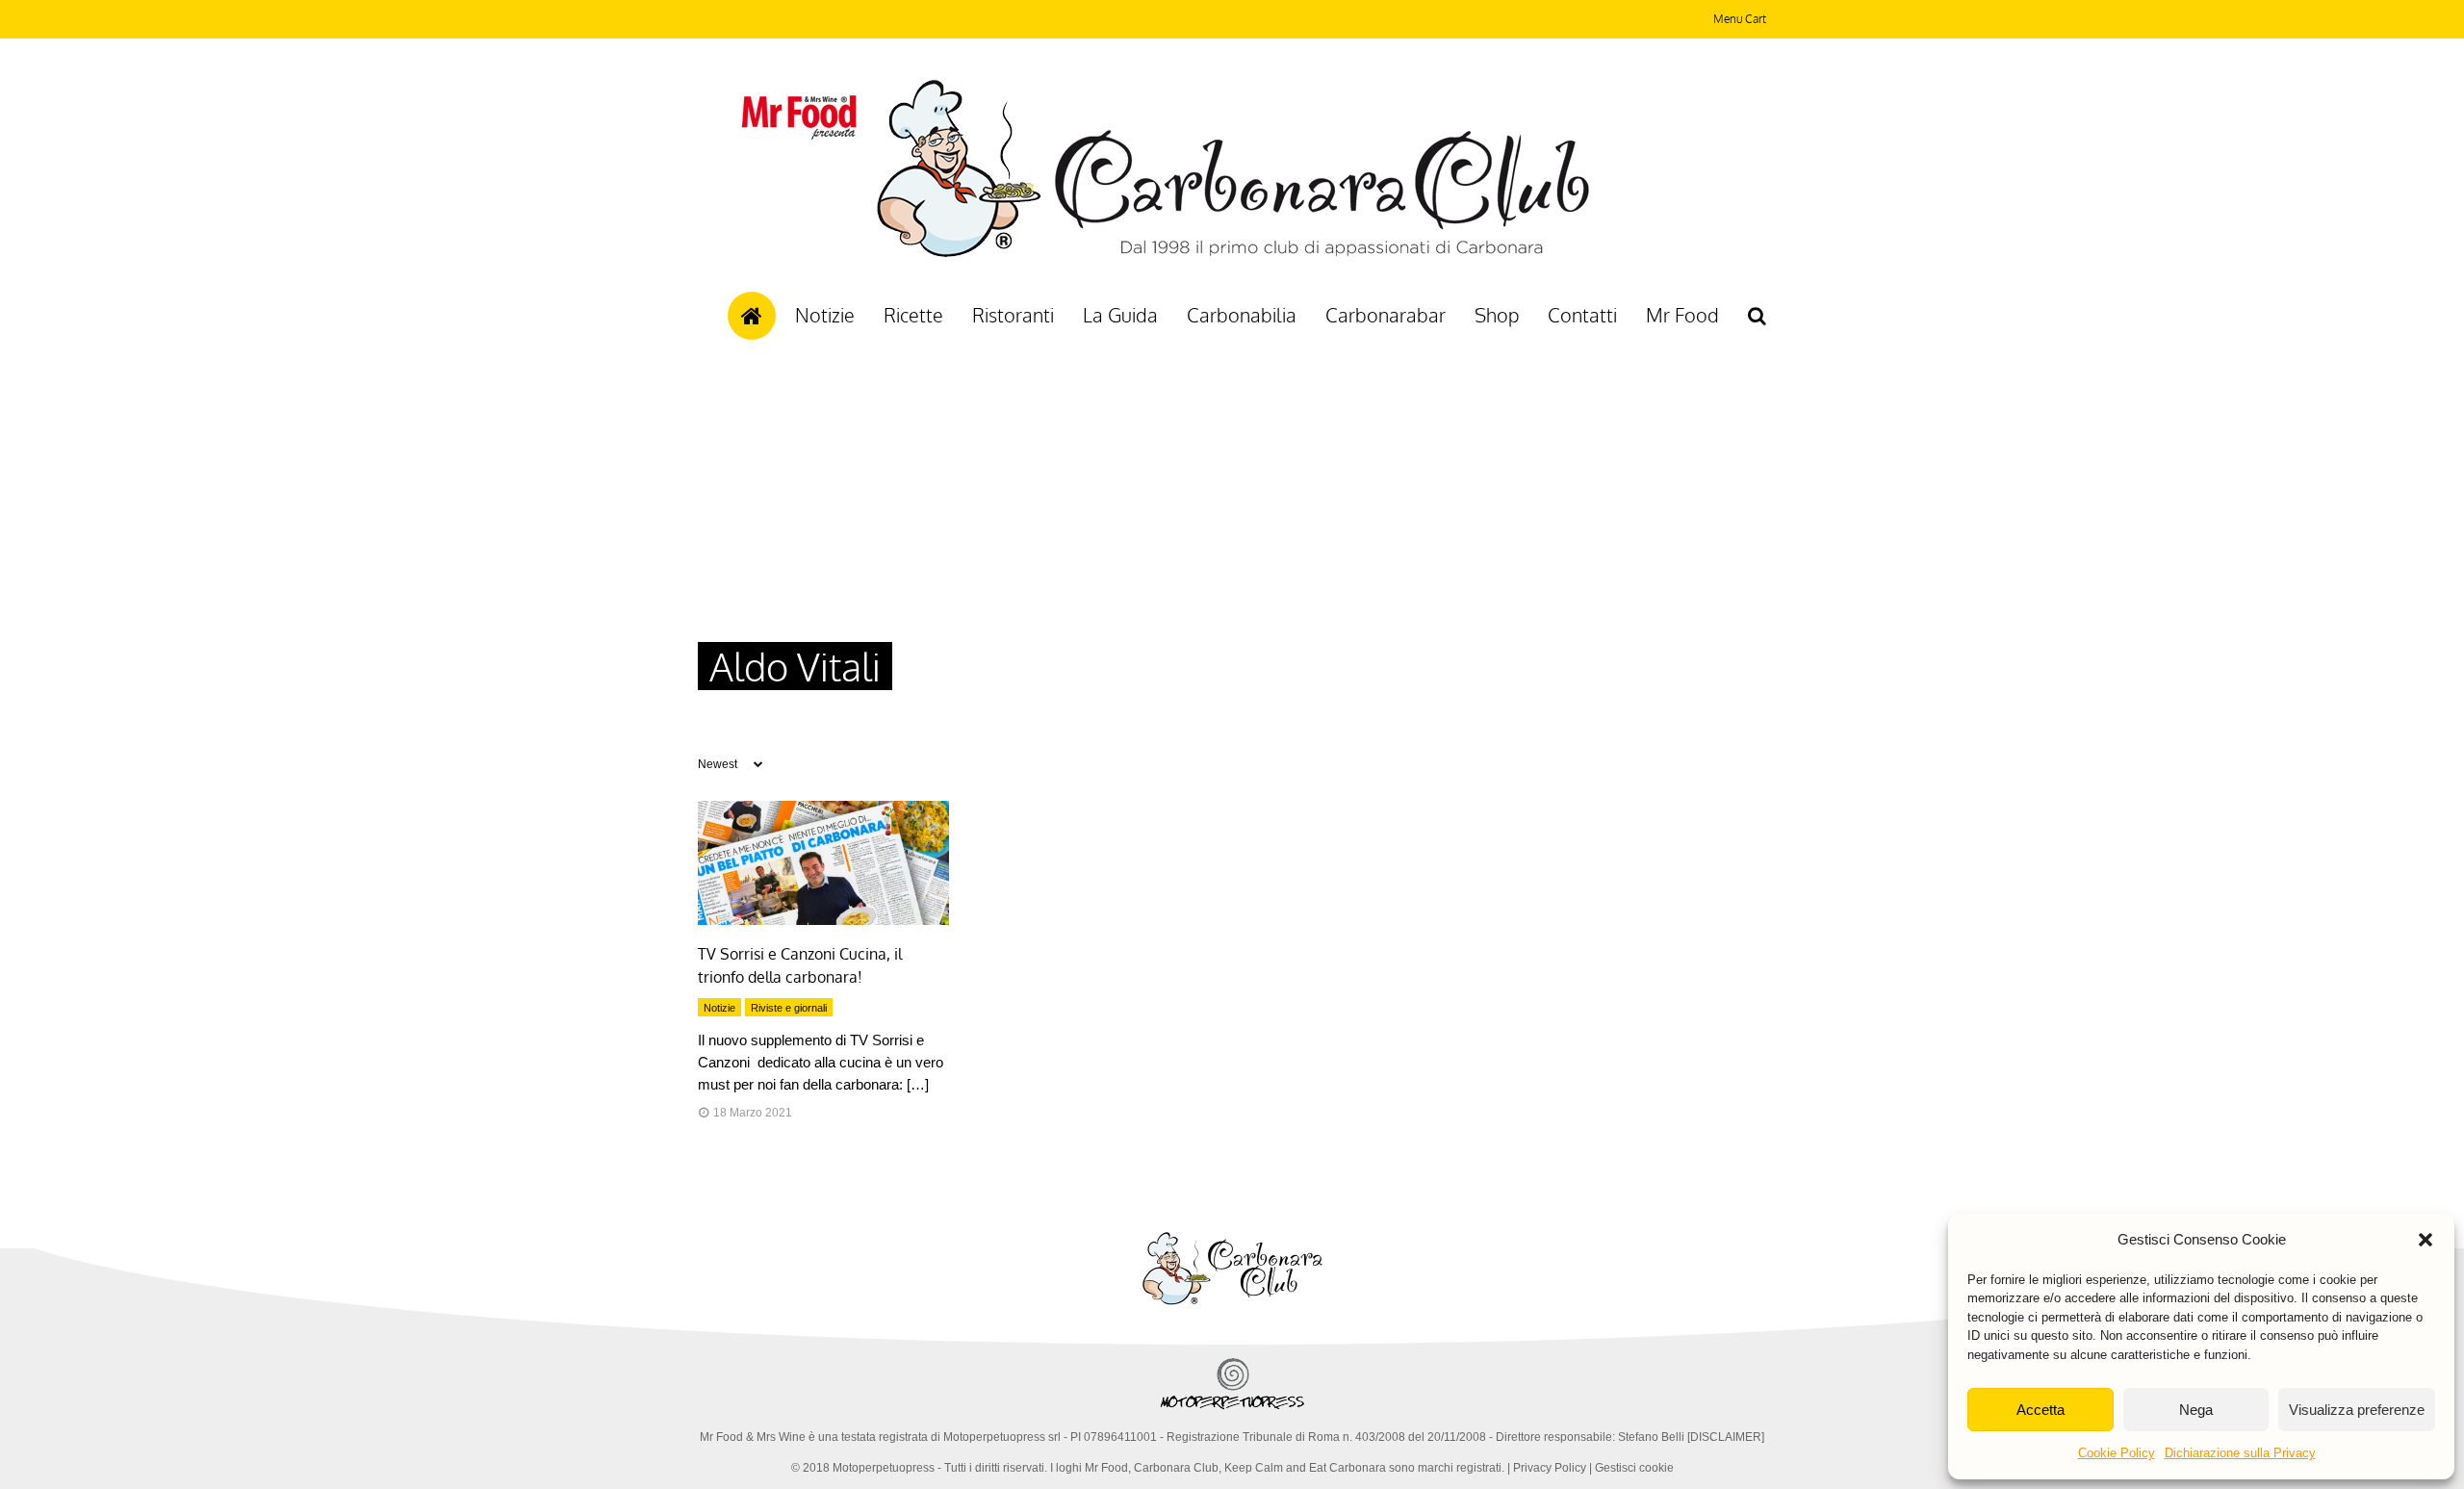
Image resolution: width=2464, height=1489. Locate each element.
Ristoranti (1013, 315)
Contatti (1582, 315)
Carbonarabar (1386, 315)
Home (752, 316)
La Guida (1120, 315)
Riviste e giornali (789, 1008)
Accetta (2040, 1410)
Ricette (913, 315)
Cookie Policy (2117, 1453)
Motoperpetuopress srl (1002, 1437)
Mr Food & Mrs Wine (753, 1437)
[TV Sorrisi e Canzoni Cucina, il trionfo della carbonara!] (823, 920)
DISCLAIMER (1726, 1437)
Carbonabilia (1242, 315)
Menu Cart (1740, 19)
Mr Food (1682, 315)
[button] (2425, 1240)
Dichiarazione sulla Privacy (2240, 1453)
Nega (2196, 1410)
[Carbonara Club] (1232, 254)
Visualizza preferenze (2357, 1410)
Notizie (825, 315)
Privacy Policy (1550, 1468)
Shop (1497, 315)
